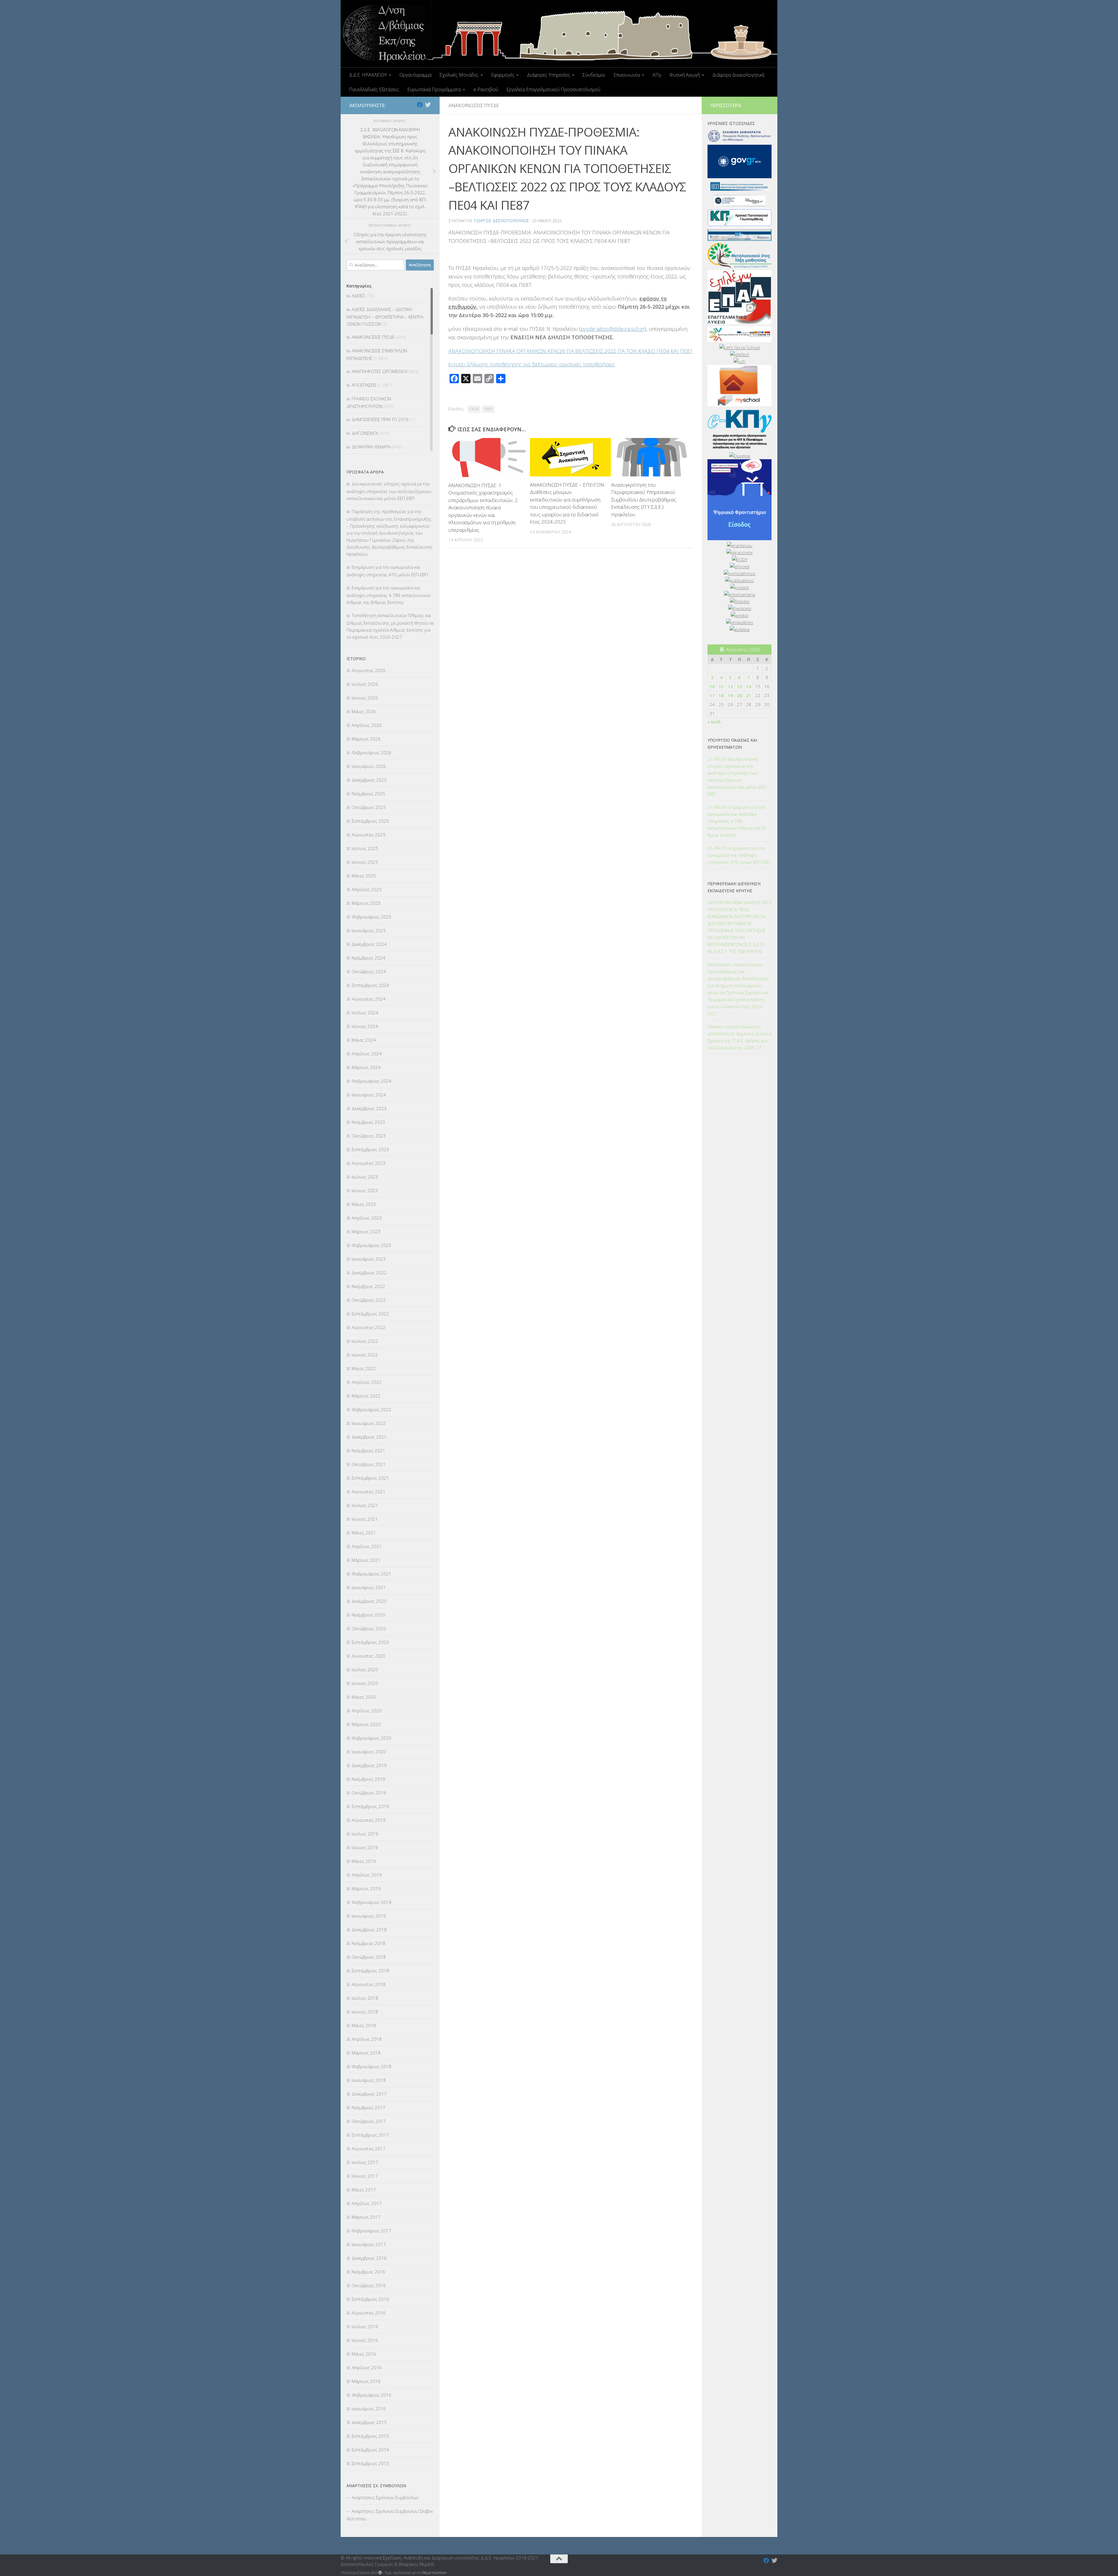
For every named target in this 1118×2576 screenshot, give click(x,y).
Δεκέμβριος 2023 (369, 1108)
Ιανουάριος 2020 (369, 1752)
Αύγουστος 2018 (369, 1984)
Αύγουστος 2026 (369, 670)
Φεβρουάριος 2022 (372, 1409)
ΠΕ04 (474, 409)
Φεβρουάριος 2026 (372, 752)
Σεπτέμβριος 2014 (370, 2450)
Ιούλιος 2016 (365, 2326)
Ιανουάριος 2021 (369, 1587)
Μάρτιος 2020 (366, 1724)
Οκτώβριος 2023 (369, 1136)
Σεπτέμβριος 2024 (370, 985)
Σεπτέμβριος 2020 (370, 1642)
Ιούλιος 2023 (365, 1177)
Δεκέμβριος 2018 (369, 1930)
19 (730, 695)
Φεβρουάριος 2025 (372, 917)
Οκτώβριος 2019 (369, 1793)
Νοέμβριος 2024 (368, 958)
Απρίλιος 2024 (367, 1054)
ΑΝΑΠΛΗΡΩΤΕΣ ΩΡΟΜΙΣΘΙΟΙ (380, 371)
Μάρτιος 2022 (366, 1396)
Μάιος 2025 (364, 876)
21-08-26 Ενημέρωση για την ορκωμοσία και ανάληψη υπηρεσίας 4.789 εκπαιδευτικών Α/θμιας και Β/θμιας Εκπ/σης (737, 821)
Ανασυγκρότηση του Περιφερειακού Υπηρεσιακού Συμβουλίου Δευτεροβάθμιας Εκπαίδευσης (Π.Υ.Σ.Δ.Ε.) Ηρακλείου (644, 500)
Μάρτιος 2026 (366, 739)
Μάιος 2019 (364, 1861)
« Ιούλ (714, 722)
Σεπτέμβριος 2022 (370, 1314)
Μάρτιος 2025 (366, 903)
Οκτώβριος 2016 (369, 2285)
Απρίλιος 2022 (367, 1382)
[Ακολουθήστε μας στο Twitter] (428, 105)
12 (730, 686)
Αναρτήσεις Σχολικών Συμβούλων (385, 2497)
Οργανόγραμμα (415, 75)
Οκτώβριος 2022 (369, 1300)
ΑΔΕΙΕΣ (358, 296)
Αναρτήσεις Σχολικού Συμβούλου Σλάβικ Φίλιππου (390, 2515)
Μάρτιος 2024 (366, 1067)
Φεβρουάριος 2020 (372, 1738)
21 (749, 695)
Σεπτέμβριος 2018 (370, 1971)
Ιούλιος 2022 (365, 1341)
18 (721, 695)
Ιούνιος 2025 (365, 862)
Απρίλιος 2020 (367, 1711)
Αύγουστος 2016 (369, 2313)
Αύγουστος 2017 (369, 2149)
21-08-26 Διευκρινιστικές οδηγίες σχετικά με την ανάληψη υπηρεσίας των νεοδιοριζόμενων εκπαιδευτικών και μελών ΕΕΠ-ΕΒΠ (737, 776)
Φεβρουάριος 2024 (372, 1081)
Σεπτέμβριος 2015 (370, 2436)
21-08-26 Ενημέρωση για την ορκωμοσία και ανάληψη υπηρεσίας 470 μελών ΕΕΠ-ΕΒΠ (739, 855)
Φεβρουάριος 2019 (372, 1902)
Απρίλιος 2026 (367, 725)
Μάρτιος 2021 (366, 1560)
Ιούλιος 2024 (365, 1013)
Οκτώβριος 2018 (369, 1957)
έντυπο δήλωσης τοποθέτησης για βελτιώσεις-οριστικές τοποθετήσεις (532, 364)
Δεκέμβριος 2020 (369, 1601)
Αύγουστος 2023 (369, 1163)
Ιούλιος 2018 (365, 1998)
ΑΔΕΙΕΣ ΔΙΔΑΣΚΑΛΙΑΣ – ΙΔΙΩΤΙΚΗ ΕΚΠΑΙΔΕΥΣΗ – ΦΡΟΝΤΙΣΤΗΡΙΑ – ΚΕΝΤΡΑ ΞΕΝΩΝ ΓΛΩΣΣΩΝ (385, 317)
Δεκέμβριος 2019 (369, 1765)
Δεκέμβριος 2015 (369, 2422)
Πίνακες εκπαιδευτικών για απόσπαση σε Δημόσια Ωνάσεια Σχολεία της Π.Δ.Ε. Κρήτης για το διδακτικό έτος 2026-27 (740, 1037)
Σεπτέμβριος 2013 (370, 2463)
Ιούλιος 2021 (365, 1505)
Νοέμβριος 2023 (368, 1122)
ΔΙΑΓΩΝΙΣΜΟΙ (365, 433)
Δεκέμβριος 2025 (369, 780)
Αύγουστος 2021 (369, 1492)
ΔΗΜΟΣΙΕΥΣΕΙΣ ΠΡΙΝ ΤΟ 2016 (380, 419)
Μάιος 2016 (364, 2354)
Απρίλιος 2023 (367, 1218)
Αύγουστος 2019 (369, 1820)
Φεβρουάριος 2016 (372, 2395)
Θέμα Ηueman (434, 2573)
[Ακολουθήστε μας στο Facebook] (420, 105)
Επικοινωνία (627, 75)
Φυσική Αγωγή (685, 75)
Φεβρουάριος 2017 (372, 2231)
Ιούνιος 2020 (365, 1683)
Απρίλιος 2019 (367, 1875)
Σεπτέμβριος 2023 (370, 1149)
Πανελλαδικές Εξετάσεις (374, 89)
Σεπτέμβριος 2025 (370, 821)
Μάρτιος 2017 (366, 2217)
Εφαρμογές (503, 75)
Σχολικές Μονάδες (459, 75)
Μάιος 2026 (364, 711)
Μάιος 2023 (364, 1204)
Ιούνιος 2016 (365, 2340)
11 (721, 686)
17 (712, 695)
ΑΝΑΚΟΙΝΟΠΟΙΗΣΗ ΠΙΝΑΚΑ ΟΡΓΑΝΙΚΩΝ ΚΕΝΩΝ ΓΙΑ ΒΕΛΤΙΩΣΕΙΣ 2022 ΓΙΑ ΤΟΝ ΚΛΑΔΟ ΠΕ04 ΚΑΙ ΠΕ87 (570, 351)
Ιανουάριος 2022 (369, 1423)
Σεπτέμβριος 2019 (370, 1806)
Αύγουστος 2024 (369, 999)
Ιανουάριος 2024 (369, 1095)
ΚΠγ (657, 75)
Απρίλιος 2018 (367, 2039)
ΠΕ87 (488, 409)
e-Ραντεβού (486, 89)
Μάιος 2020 (364, 1697)
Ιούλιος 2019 (365, 1834)
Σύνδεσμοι (594, 75)
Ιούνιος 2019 (365, 1847)
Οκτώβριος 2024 (369, 971)
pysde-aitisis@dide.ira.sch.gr (613, 329)
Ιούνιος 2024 (365, 1026)
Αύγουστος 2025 (369, 835)
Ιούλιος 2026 (365, 684)
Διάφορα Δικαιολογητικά (738, 75)
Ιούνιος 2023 (365, 1190)
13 (740, 686)
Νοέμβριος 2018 (368, 1943)
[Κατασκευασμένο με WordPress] (380, 2573)
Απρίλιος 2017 (367, 2203)
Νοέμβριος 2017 (368, 2107)
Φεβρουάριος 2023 (372, 1245)
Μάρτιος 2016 (366, 2381)
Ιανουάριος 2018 (369, 2080)
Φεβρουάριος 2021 (372, 1574)
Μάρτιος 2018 (366, 2053)
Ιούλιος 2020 (365, 1669)
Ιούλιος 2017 (365, 2162)
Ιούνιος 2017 (365, 2176)
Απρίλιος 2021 (367, 1546)
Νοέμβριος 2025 (368, 794)
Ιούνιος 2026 (365, 698)
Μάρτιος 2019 (366, 1888)
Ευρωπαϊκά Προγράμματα (434, 89)
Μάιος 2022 (364, 1368)
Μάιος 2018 (364, 2025)
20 (740, 695)
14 (749, 686)
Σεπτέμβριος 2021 (370, 1478)
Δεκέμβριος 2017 (369, 2094)
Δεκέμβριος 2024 (369, 944)
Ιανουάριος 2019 (369, 1916)
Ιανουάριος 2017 (369, 2244)
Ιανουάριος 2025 (369, 930)
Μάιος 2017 (364, 2190)
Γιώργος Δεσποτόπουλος (501, 221)
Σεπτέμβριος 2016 (370, 2299)
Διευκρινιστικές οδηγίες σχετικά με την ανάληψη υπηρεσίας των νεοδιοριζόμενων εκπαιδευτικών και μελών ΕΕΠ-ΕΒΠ (389, 491)
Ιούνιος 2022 (365, 1355)
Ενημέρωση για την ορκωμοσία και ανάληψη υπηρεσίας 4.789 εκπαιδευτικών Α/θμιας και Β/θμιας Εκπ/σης (389, 595)
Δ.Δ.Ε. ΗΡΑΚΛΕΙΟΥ (368, 75)
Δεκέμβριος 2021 (369, 1437)
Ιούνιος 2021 (365, 1519)
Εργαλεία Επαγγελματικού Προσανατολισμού (553, 89)
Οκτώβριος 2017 (369, 2121)
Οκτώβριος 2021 (369, 1464)
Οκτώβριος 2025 (369, 807)
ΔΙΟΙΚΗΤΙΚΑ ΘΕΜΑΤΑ (371, 447)
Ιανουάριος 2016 (369, 2409)
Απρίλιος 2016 (367, 2367)
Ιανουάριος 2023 (369, 1259)
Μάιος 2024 (364, 1040)
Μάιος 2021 (364, 1533)
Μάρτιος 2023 (366, 1232)
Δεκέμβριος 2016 (369, 2258)
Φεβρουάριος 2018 (372, 2066)
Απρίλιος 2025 (367, 889)
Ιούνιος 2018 (365, 2012)
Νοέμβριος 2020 (368, 1615)
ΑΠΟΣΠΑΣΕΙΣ (364, 385)
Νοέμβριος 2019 (368, 1779)
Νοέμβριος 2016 (368, 2272)
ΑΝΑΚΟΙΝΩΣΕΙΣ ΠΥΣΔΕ (474, 105)
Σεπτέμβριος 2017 (370, 2135)
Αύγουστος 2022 (369, 1327)
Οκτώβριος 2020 (369, 1628)
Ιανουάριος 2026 (369, 766)
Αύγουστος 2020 (369, 1656)
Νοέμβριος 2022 (368, 1286)
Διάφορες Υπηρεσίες (549, 75)
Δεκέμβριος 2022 (369, 1273)
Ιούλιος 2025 (365, 848)
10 (712, 686)
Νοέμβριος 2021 (368, 1450)
